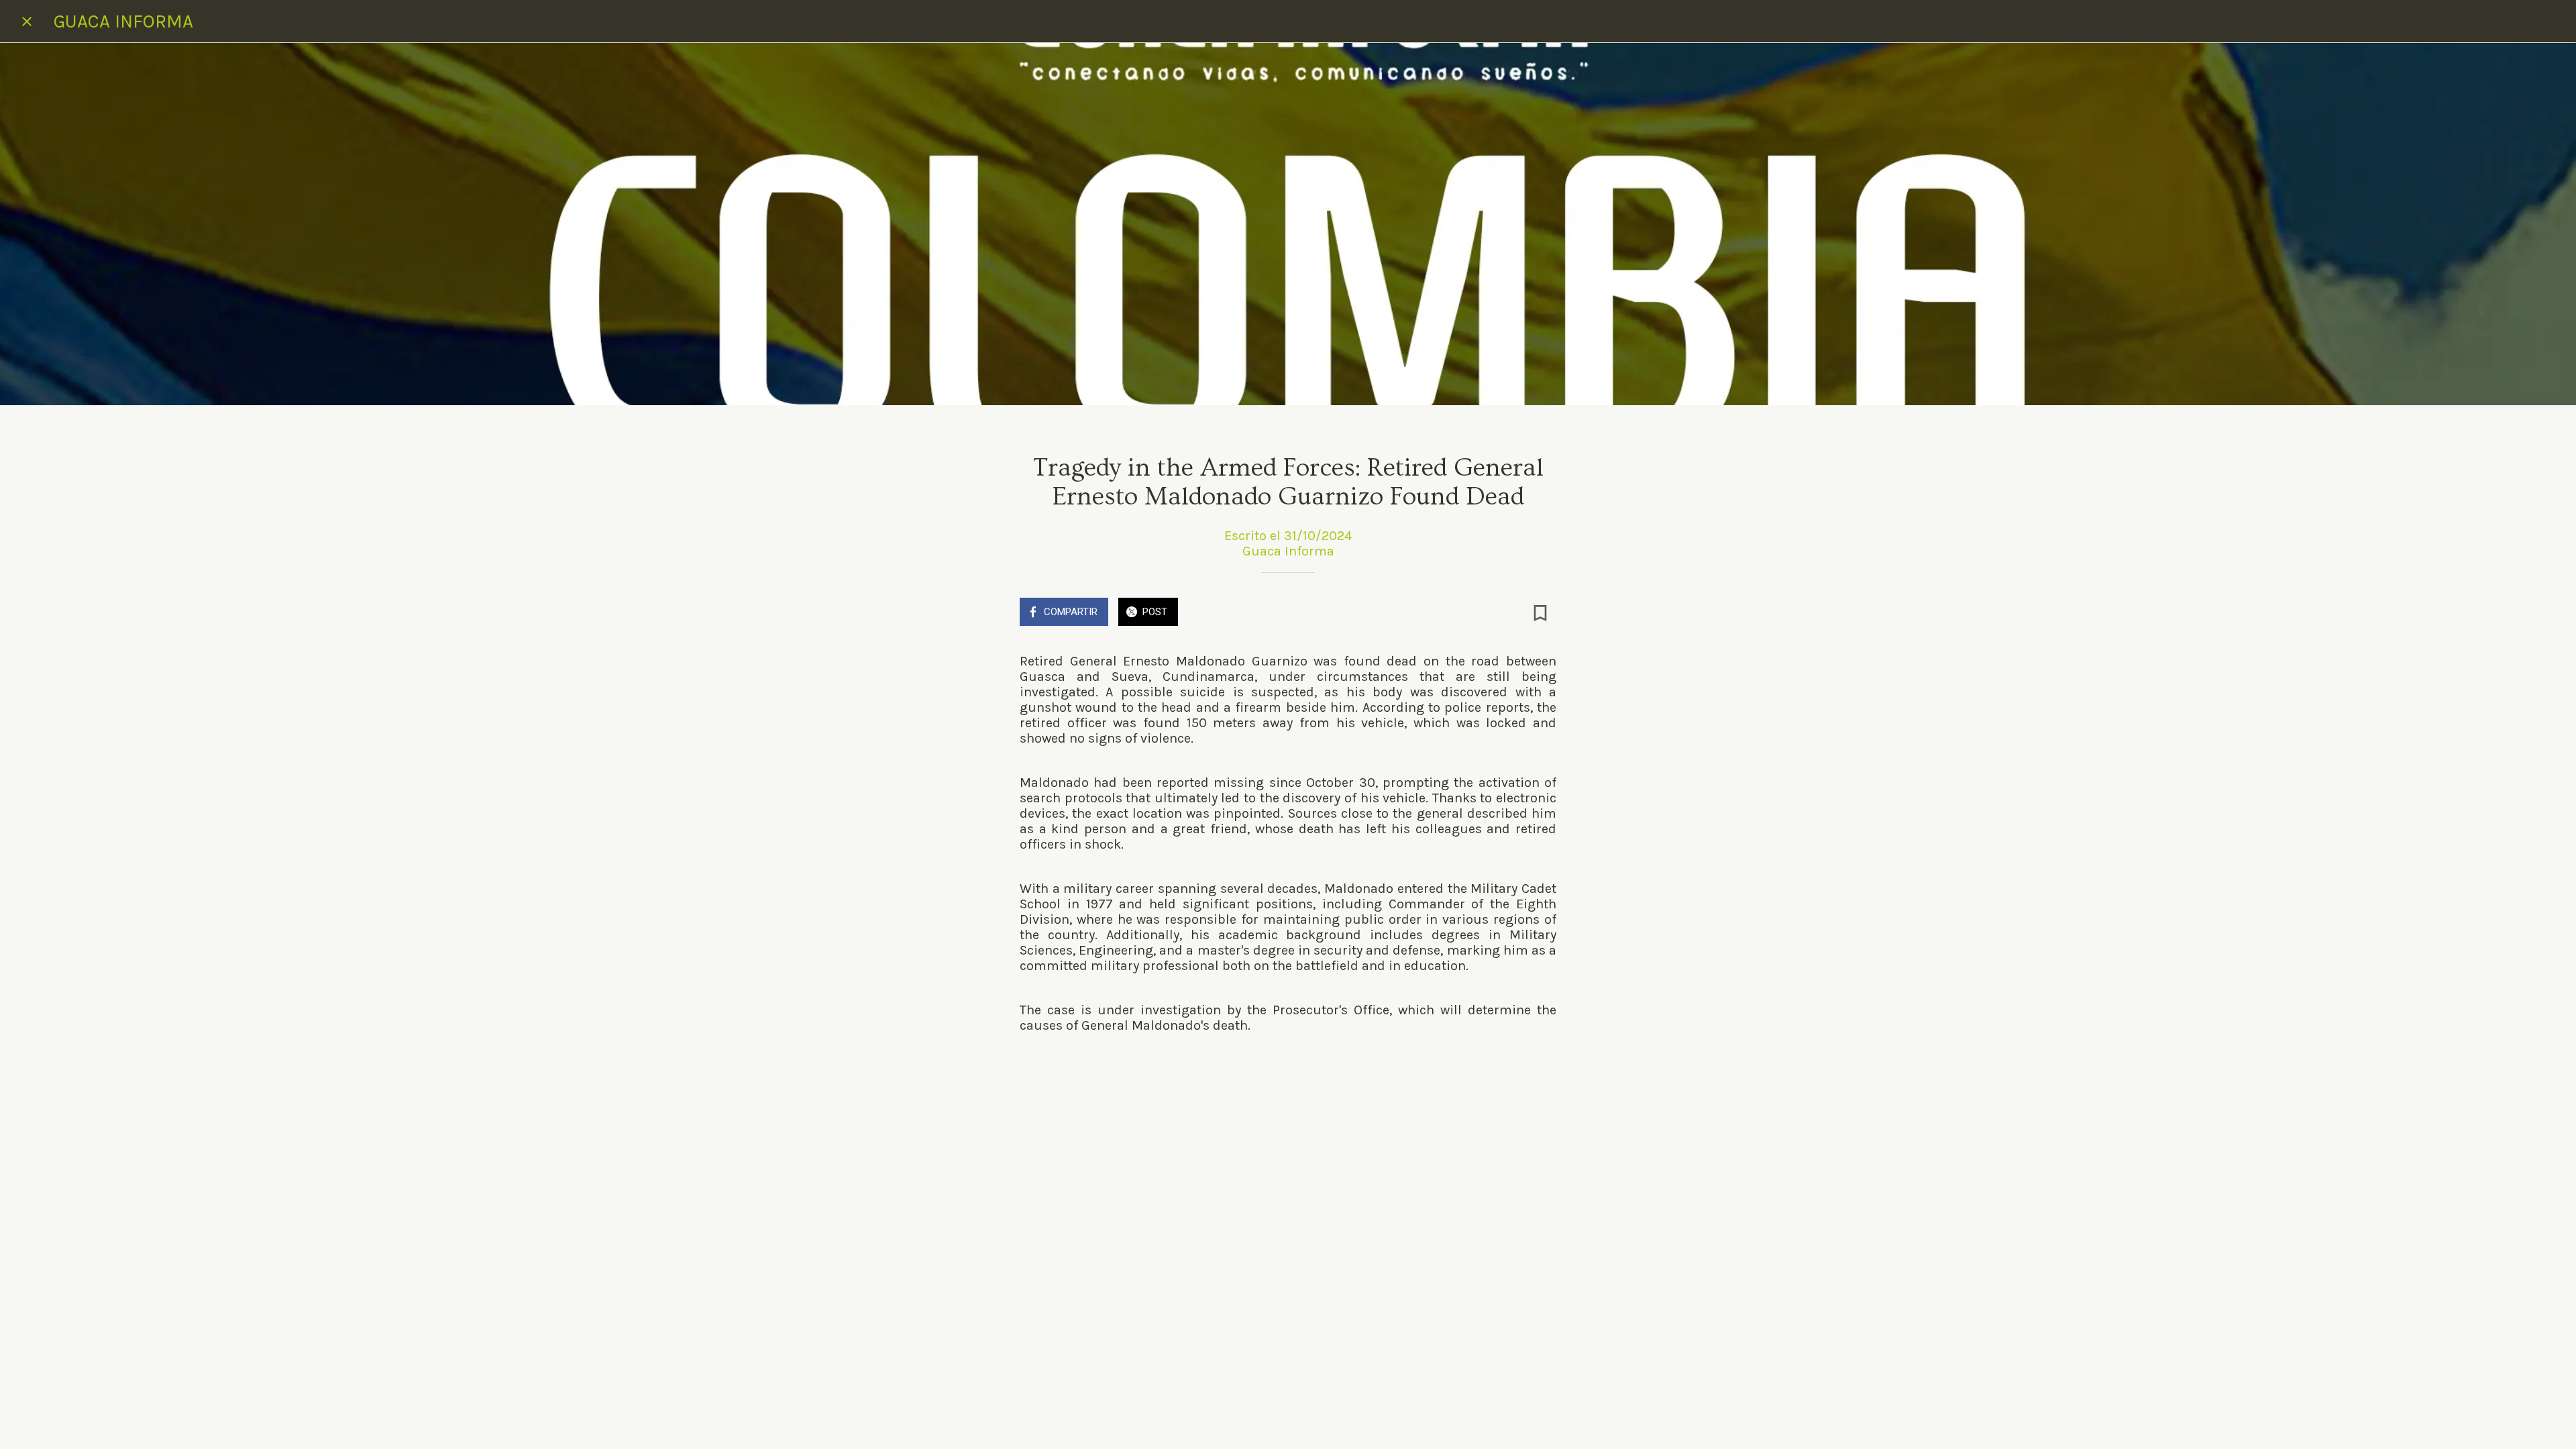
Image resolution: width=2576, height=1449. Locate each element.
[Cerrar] (27, 21)
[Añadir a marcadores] (1540, 613)
